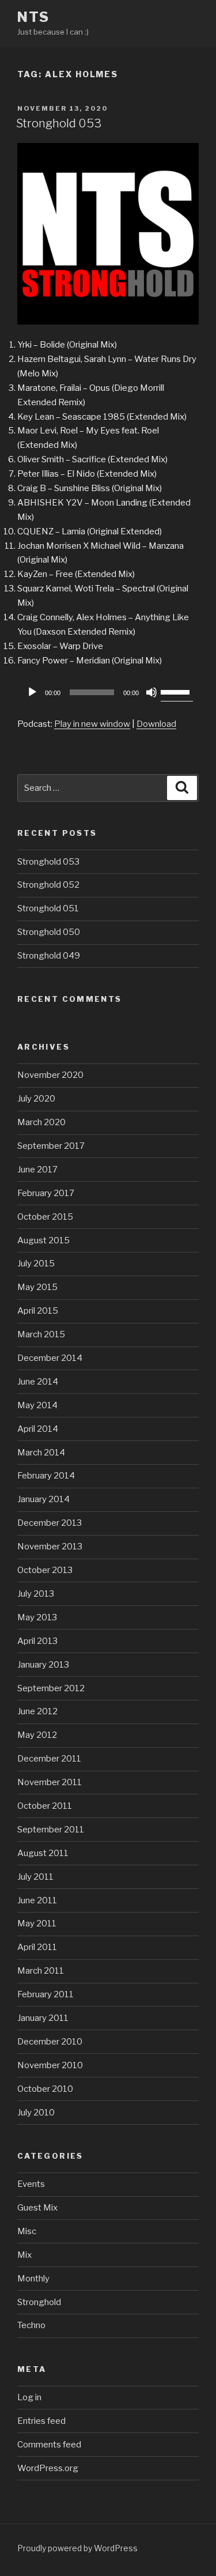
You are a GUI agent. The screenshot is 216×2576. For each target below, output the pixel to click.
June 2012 (37, 1711)
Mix (24, 2255)
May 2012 (37, 1735)
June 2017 (37, 1170)
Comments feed (49, 2445)
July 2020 (36, 1099)
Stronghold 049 (49, 956)
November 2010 (50, 2065)
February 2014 (46, 1476)
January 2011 (43, 2018)
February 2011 (46, 1994)
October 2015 (45, 1217)
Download (156, 724)
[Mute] (151, 692)
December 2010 (50, 2042)
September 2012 (51, 1688)
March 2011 (41, 1971)
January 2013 (43, 1665)
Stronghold (39, 2302)
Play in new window (92, 724)
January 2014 (43, 1499)
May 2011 (37, 1923)
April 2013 (37, 1641)
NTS (33, 17)
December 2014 (50, 1358)
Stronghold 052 (48, 885)
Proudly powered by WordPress (77, 2548)
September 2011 (51, 1830)
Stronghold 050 (49, 932)
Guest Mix (37, 2208)
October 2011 (45, 1806)
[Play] (32, 692)
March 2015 (41, 1334)
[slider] (177, 691)
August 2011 (43, 1853)
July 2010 (36, 2113)
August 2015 (43, 1240)
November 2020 (50, 1075)
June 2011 (37, 1900)
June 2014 (38, 1382)
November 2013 (50, 1547)
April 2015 (38, 1311)
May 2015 (37, 1287)
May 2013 (37, 1617)
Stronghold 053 (59, 123)
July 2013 (36, 1594)
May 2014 (37, 1405)
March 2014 (41, 1453)
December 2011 (49, 1759)
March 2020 (41, 1122)
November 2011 (50, 1782)
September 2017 (51, 1146)
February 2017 (46, 1193)
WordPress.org (48, 2468)
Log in (29, 2397)
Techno (31, 2325)
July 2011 (35, 1877)
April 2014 (38, 1429)
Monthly (33, 2279)
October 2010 (45, 2089)
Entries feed (41, 2421)
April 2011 (37, 1947)
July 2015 (36, 1264)
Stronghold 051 (48, 908)
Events (31, 2184)
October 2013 (45, 1570)
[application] (108, 692)
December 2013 (50, 1523)
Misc (27, 2231)
